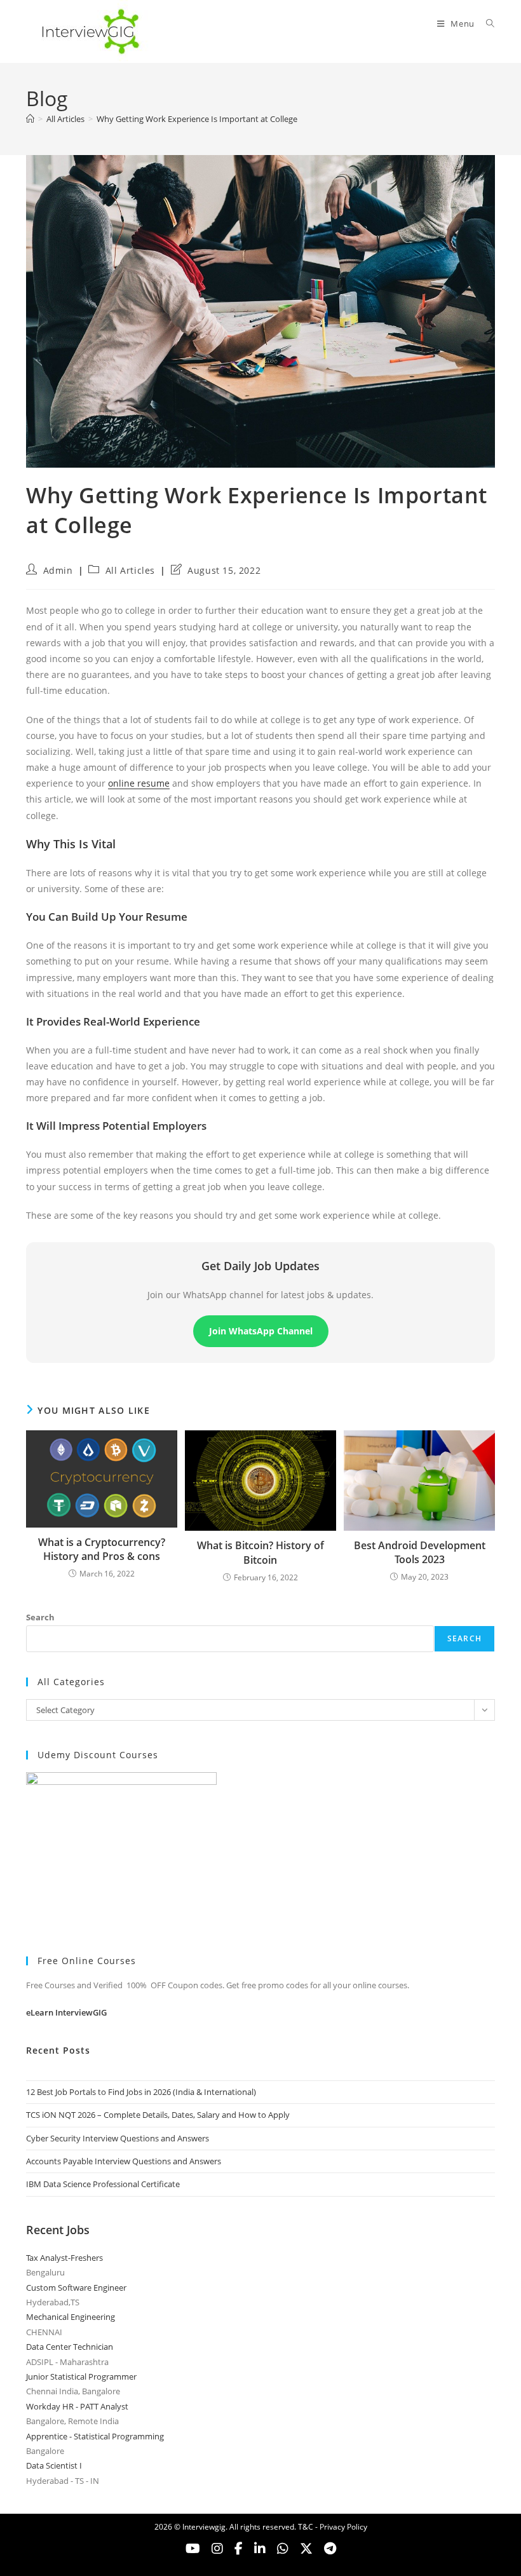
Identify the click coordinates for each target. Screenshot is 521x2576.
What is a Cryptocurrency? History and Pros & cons (102, 1549)
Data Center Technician (70, 2347)
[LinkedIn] (260, 2549)
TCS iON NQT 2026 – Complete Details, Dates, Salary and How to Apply (158, 2115)
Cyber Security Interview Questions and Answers (118, 2138)
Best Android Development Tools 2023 (420, 1552)
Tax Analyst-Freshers (64, 2258)
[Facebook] (239, 2549)
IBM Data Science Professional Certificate (103, 2184)
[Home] (30, 119)
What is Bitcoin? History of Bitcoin (260, 1552)
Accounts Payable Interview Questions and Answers (124, 2161)
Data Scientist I (54, 2465)
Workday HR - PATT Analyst (77, 2406)
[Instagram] (217, 2549)
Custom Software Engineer (76, 2288)
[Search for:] (486, 24)
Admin (58, 570)
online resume (139, 783)
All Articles (130, 570)
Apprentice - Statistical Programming (95, 2436)
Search (40, 1617)
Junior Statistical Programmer (81, 2376)
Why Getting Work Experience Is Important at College (197, 119)
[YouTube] (193, 2549)
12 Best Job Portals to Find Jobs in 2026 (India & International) (141, 2092)
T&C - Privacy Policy (333, 2527)
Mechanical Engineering (71, 2317)
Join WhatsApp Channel (261, 1331)
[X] (283, 2549)
